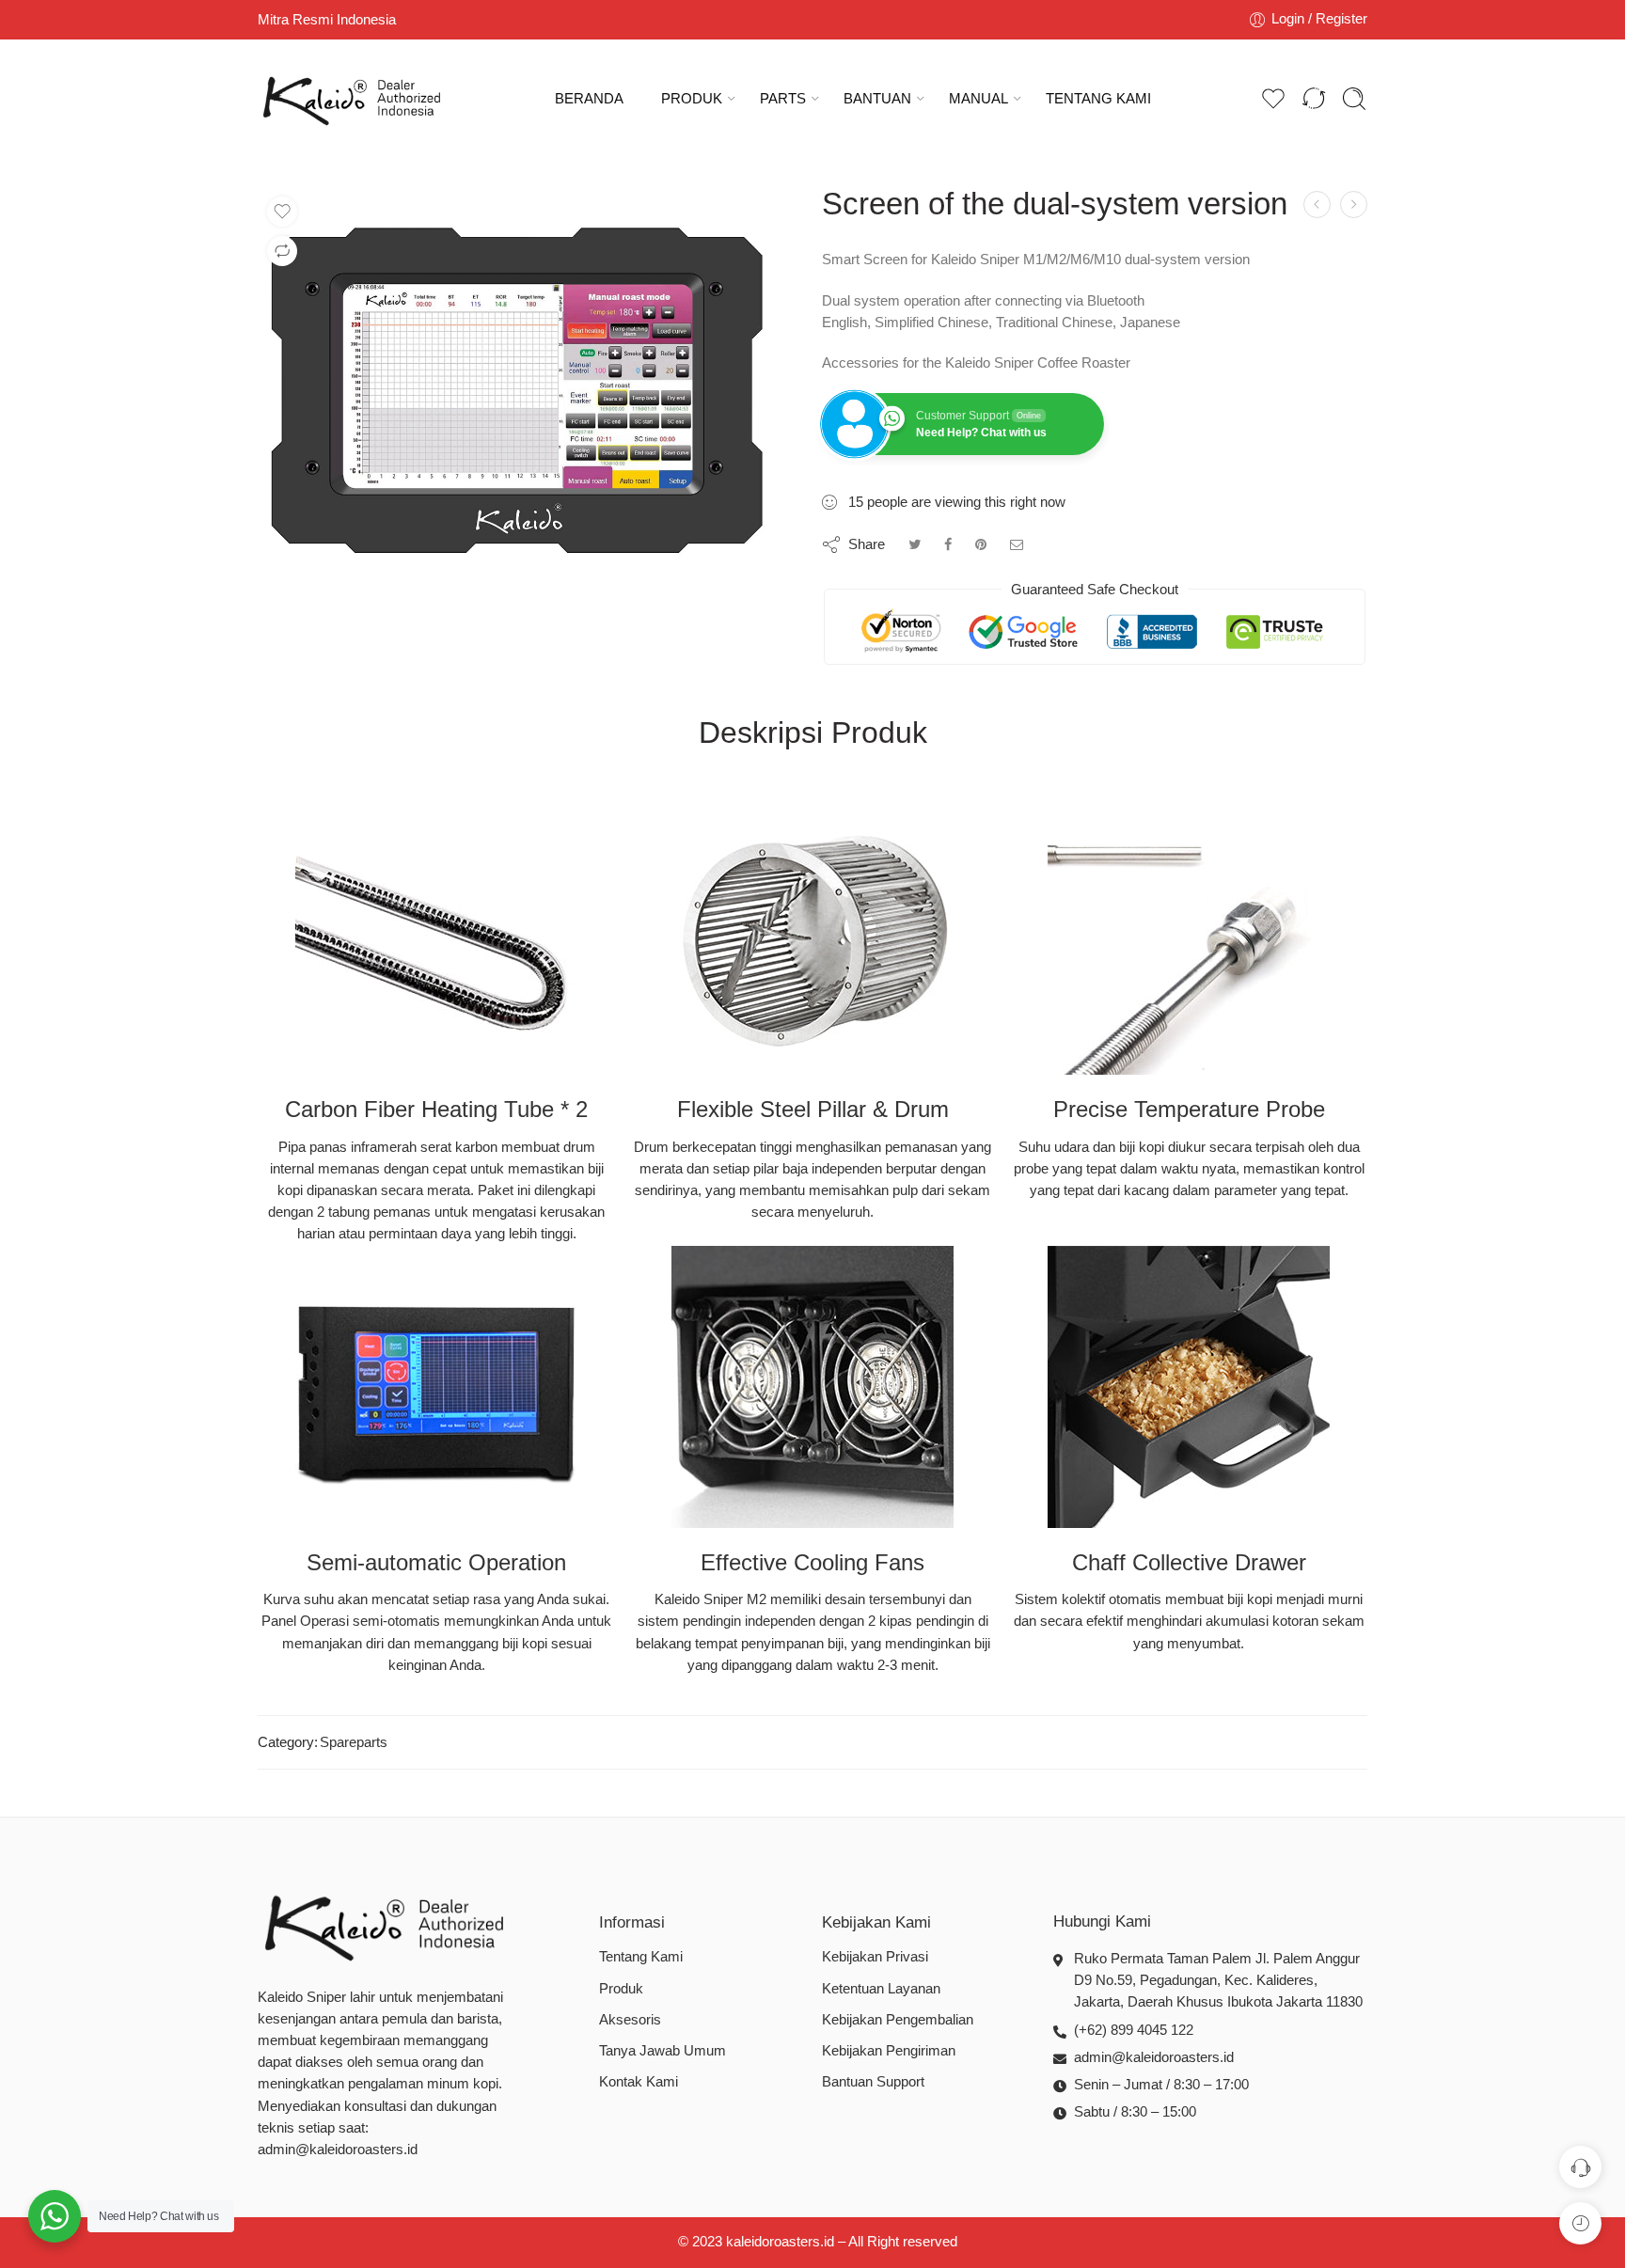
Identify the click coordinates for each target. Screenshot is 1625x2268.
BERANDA (589, 99)
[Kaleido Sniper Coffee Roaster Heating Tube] (1317, 205)
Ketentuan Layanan (881, 1989)
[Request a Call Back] (1580, 2167)
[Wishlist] (282, 212)
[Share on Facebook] (948, 544)
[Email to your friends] (1017, 544)
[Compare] (282, 251)
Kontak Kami (639, 2082)
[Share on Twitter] (915, 544)
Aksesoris (630, 2020)
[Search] (1354, 99)
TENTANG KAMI (1098, 99)
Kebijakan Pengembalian (898, 2020)
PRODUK (692, 99)
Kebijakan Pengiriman (889, 2051)
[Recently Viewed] (1580, 2223)
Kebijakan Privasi (875, 1957)
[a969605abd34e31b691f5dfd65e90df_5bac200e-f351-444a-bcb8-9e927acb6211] (523, 386)
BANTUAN (877, 99)
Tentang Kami (641, 1957)
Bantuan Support (873, 2082)
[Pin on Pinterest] (981, 544)
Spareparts (354, 1742)
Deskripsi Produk (813, 733)
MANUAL (978, 99)
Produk (621, 1989)
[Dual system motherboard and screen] (1354, 205)
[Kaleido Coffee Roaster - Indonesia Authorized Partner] (352, 99)
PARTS (783, 99)
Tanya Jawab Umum (663, 2051)
